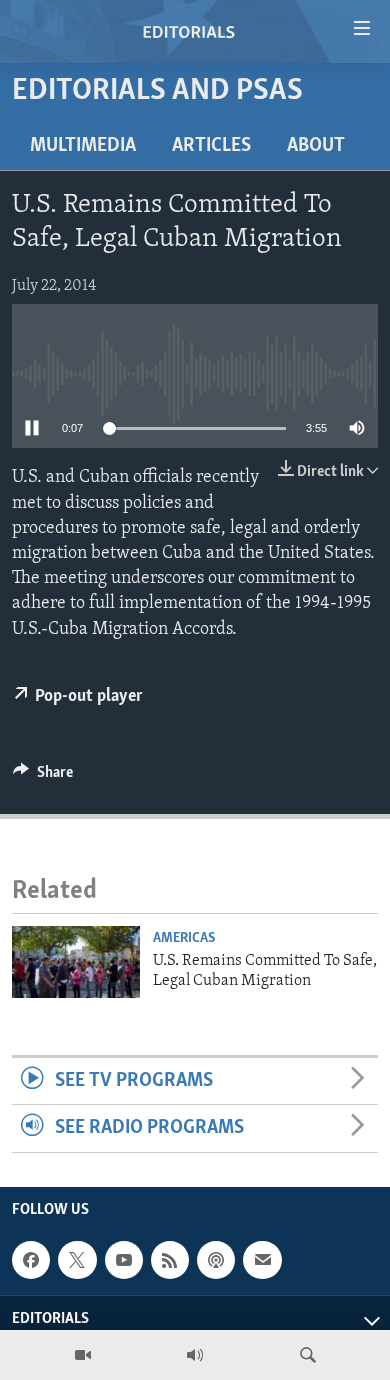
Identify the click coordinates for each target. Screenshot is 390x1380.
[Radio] (195, 1355)
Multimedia (83, 146)
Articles (211, 146)
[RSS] (170, 1260)
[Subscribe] (262, 1260)
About (316, 146)
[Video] (83, 1355)
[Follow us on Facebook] (31, 1260)
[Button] (43, 777)
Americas (184, 938)
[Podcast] (216, 1260)
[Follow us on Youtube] (124, 1260)
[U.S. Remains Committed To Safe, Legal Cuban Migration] (76, 962)
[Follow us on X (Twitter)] (77, 1260)
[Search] (308, 1355)
